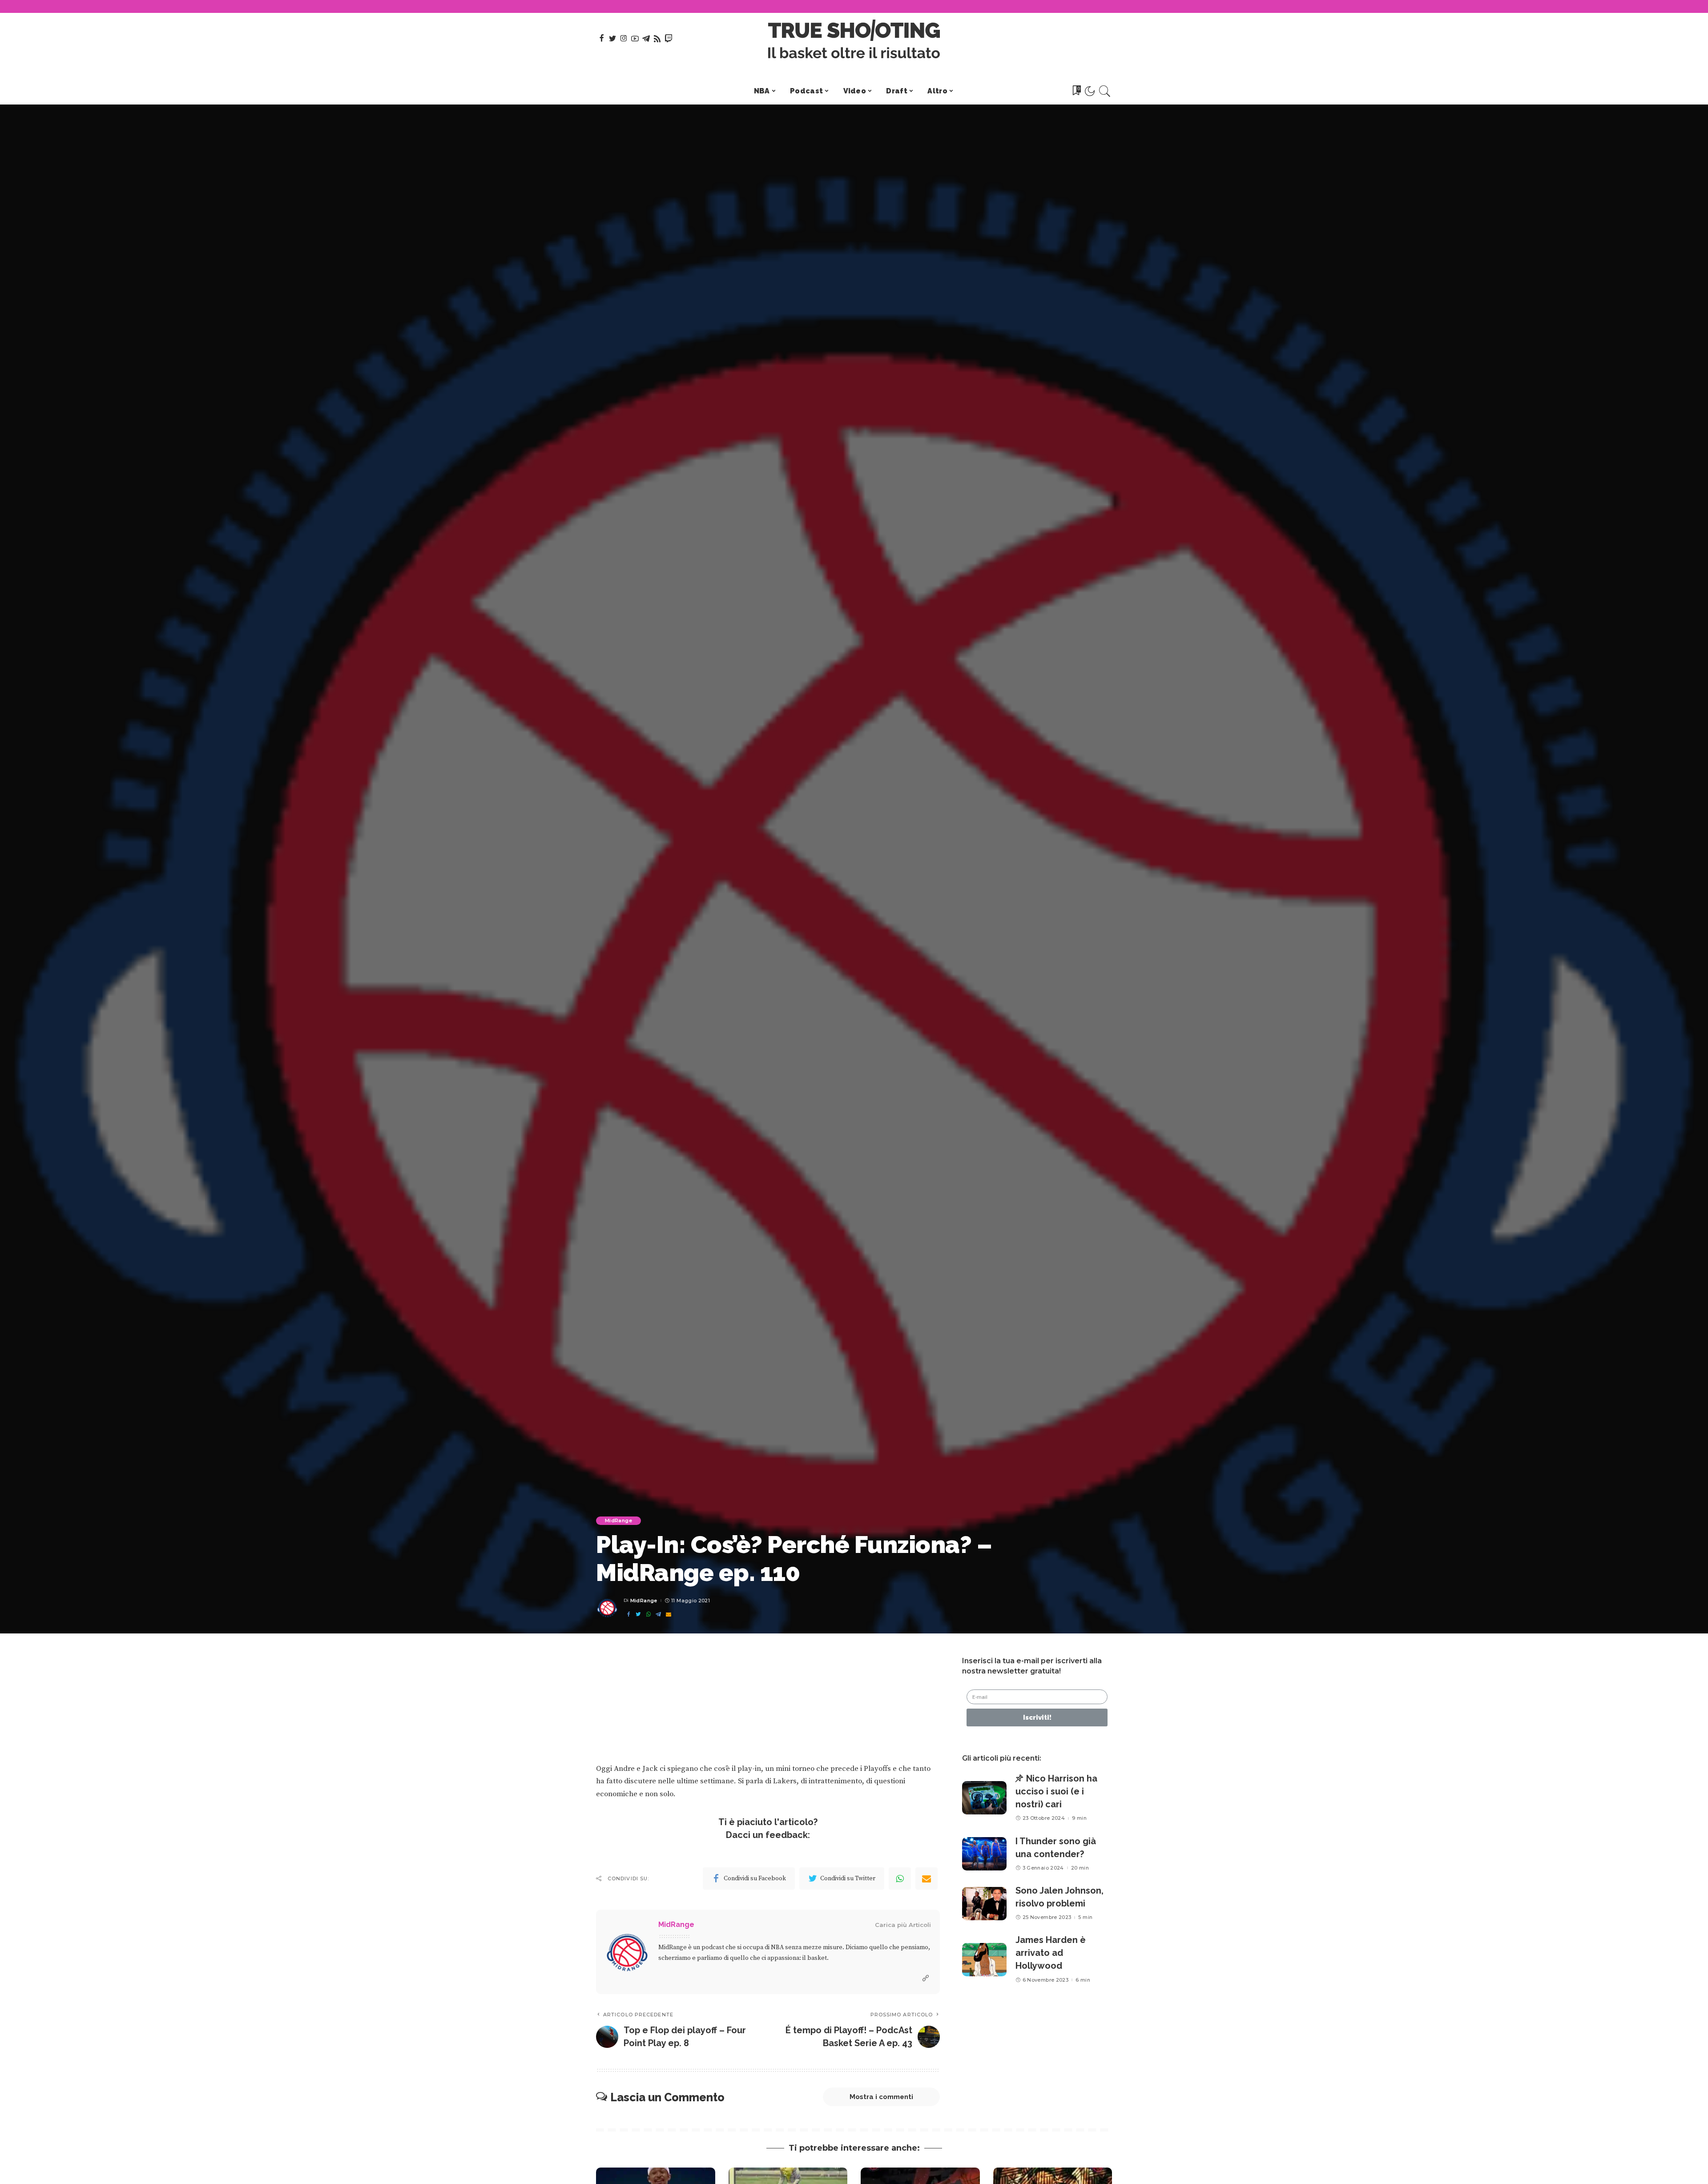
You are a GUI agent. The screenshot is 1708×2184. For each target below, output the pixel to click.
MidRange (618, 1520)
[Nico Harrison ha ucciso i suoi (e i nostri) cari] (984, 1798)
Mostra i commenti (881, 2097)
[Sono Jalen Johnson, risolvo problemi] (984, 1904)
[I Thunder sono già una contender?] (984, 1854)
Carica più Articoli (903, 1925)
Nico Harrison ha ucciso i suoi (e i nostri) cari (1056, 1791)
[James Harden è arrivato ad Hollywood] (984, 1960)
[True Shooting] (854, 39)
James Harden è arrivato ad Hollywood (1051, 1953)
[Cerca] (1105, 91)
